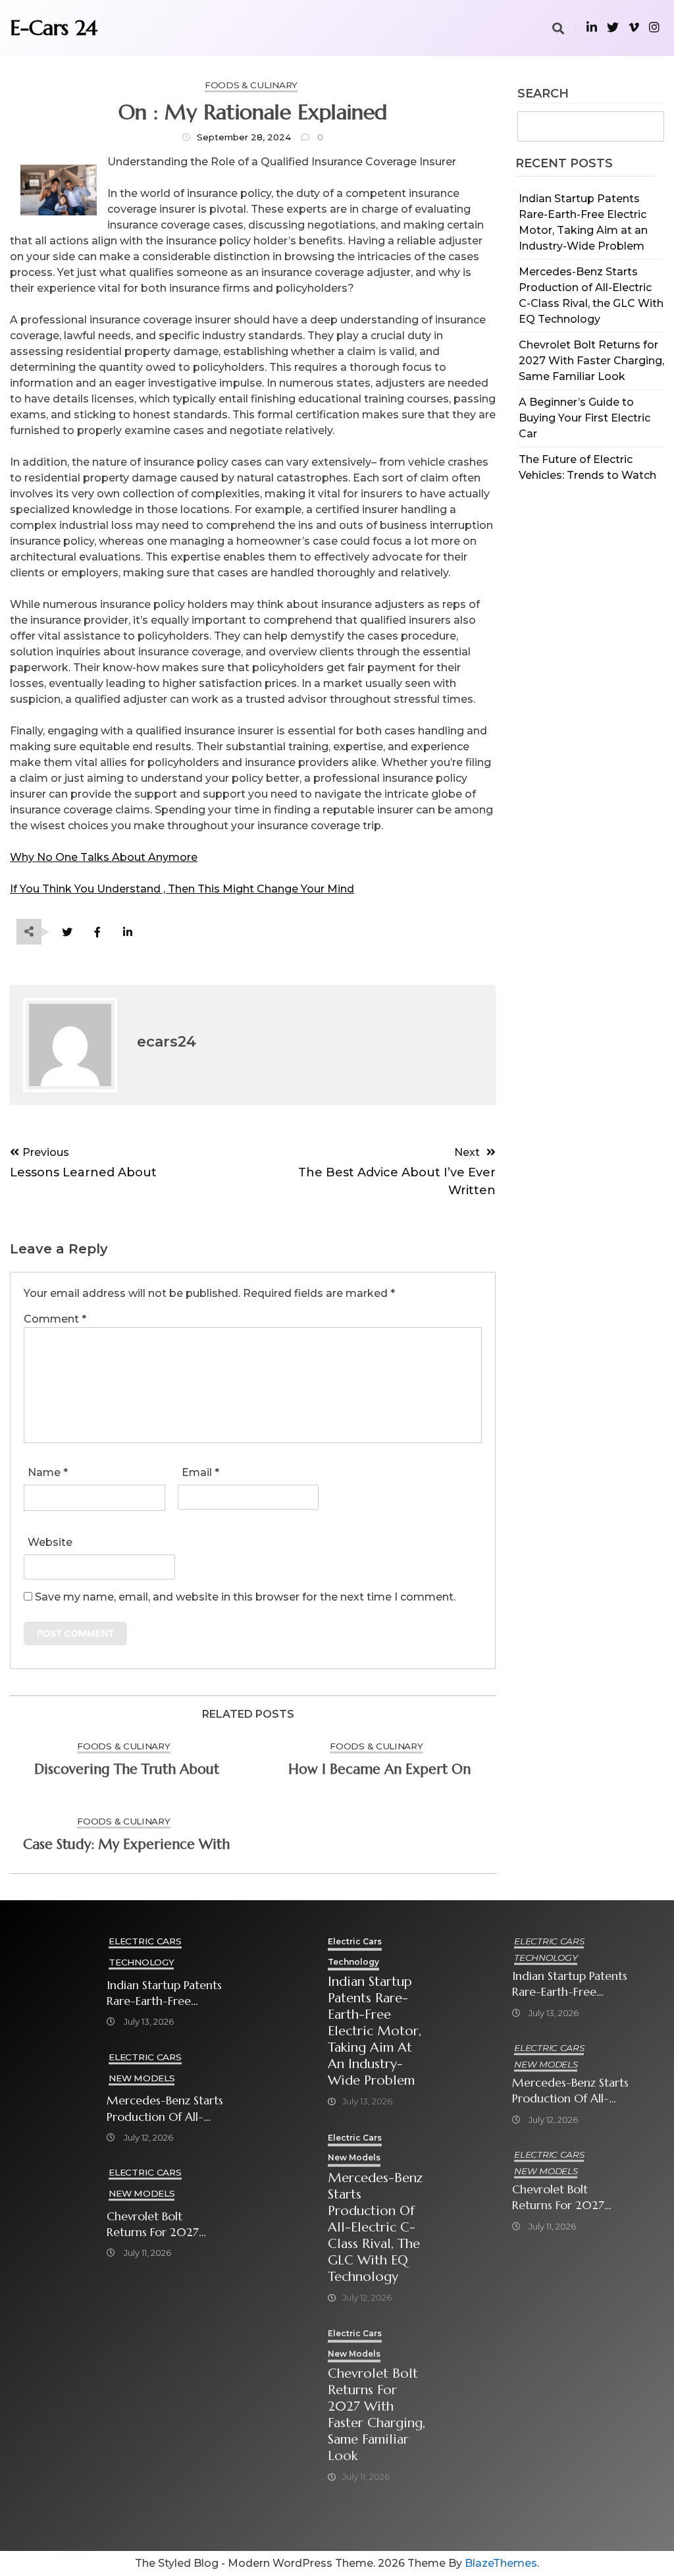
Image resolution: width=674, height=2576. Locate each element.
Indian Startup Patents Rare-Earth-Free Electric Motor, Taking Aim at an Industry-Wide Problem (165, 1993)
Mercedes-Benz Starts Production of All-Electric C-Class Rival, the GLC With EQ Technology (165, 2109)
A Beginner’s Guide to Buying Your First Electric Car (584, 418)
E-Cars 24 (54, 28)
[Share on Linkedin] (127, 932)
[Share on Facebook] (97, 932)
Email (200, 1472)
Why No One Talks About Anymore (104, 857)
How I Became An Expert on (379, 1769)
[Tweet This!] (67, 932)
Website (50, 1542)
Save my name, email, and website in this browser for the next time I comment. (245, 1597)
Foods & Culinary (251, 85)
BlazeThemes (501, 2563)
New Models (142, 2078)
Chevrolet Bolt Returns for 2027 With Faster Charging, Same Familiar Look (591, 361)
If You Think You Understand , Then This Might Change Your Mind (182, 889)
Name (48, 1472)
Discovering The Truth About (127, 1769)
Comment (55, 1319)
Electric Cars (145, 1941)
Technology (141, 1962)
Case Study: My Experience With (126, 1844)
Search (543, 94)
